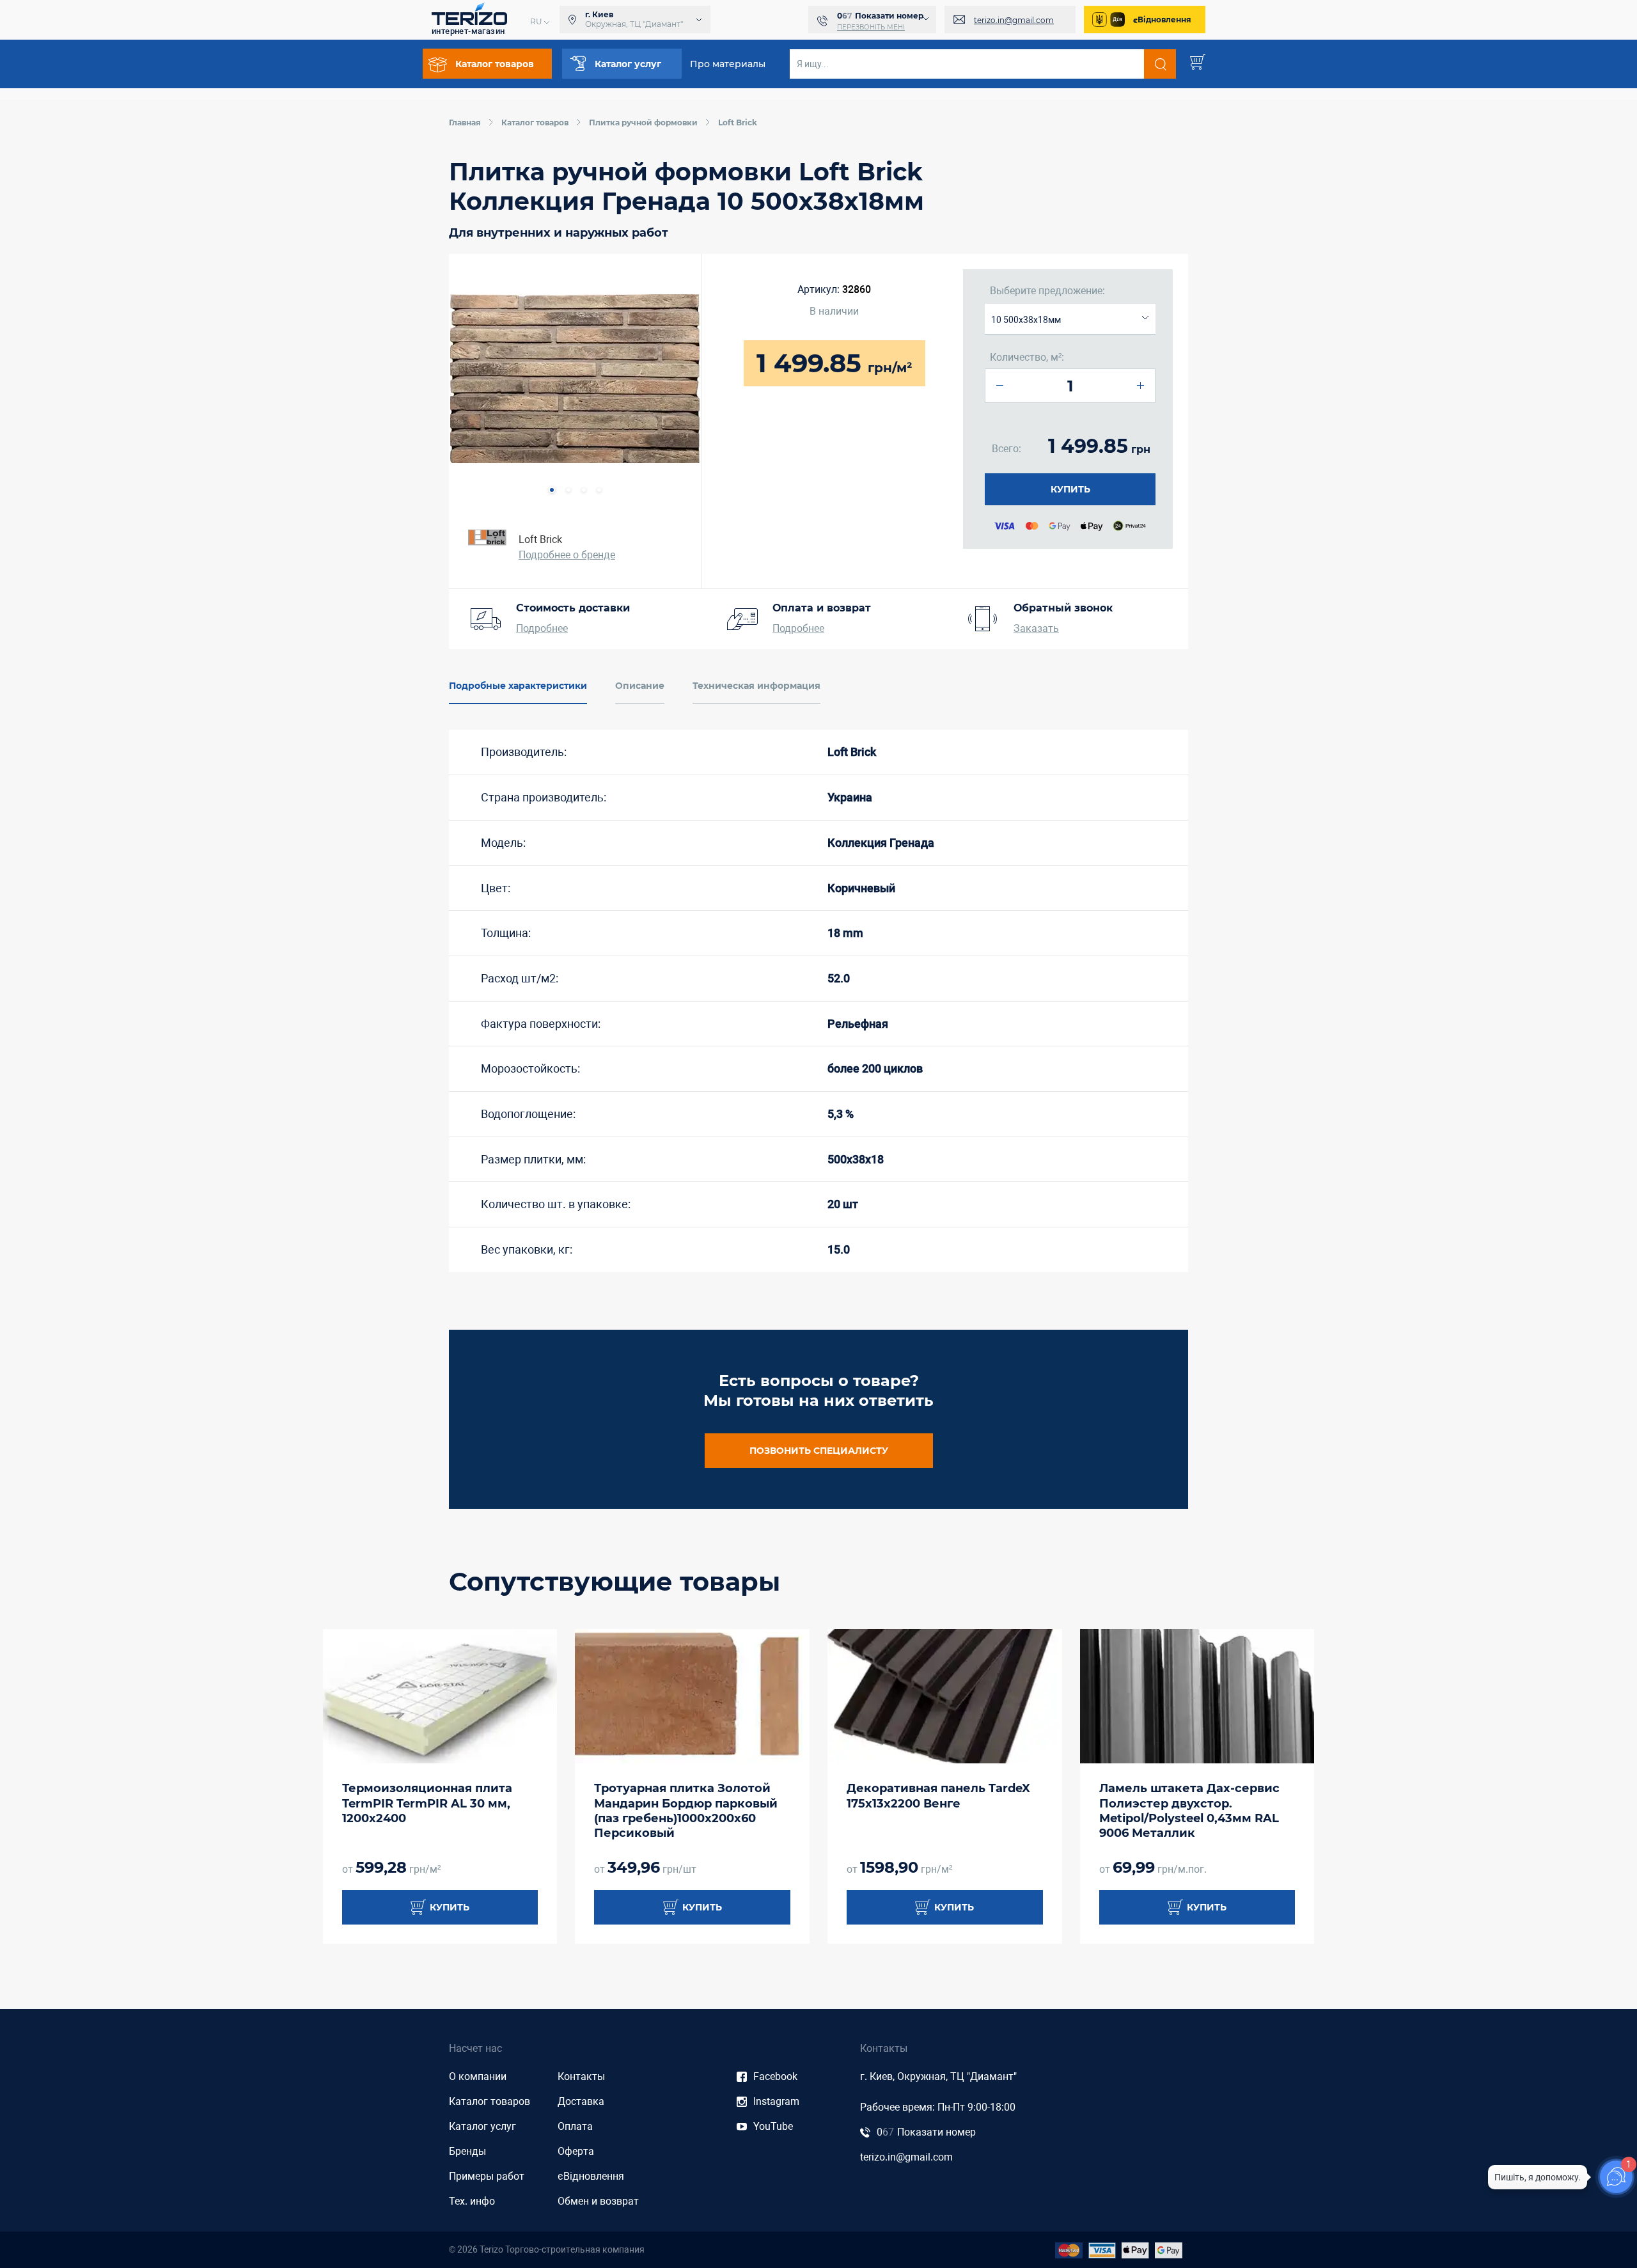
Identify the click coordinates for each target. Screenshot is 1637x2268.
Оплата (575, 2126)
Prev (473, 380)
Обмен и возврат (598, 2201)
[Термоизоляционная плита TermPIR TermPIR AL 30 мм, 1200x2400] (440, 1696)
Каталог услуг (482, 2126)
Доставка (581, 2101)
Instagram (776, 2101)
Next (677, 380)
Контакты (581, 2076)
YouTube (773, 2126)
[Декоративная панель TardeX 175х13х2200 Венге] (945, 1696)
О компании (478, 2076)
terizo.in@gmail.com (1014, 20)
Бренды (467, 2151)
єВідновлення (1162, 20)
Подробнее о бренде (567, 555)
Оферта (576, 2151)
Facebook (775, 2076)
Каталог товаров (490, 2101)
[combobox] (1070, 319)
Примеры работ (487, 2176)
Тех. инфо (472, 2201)
